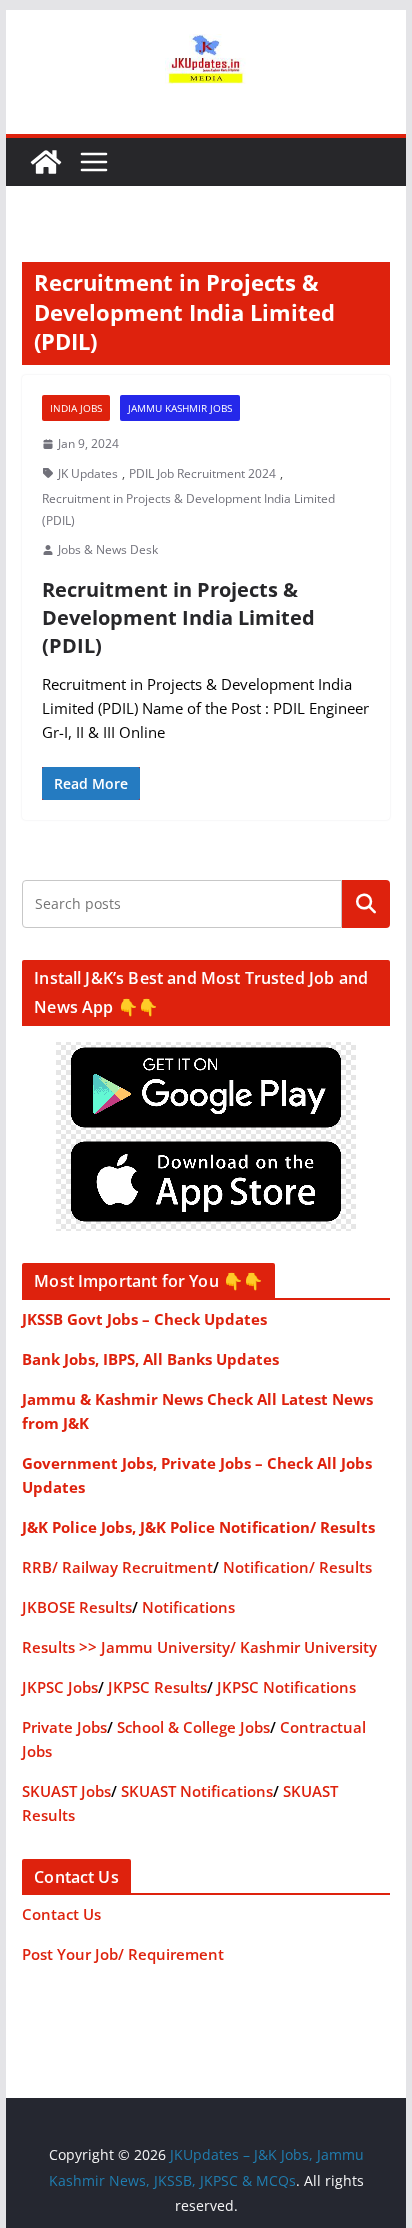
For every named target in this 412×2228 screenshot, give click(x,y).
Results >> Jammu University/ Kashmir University (199, 1647)
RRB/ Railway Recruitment (117, 1567)
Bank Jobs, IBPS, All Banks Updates (150, 1359)
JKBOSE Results (77, 1607)
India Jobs (76, 408)
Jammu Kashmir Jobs (180, 408)
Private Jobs (64, 1727)
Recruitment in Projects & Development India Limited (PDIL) (188, 509)
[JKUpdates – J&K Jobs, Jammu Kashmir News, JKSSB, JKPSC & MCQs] (46, 162)
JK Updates (88, 473)
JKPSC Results (157, 1687)
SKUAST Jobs (66, 1791)
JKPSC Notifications (286, 1687)
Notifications (188, 1607)
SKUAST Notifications (197, 1791)
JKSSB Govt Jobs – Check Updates (144, 1319)
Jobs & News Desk (108, 549)
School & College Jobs (193, 1727)
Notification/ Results (297, 1567)
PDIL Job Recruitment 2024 (202, 473)
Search (366, 904)
